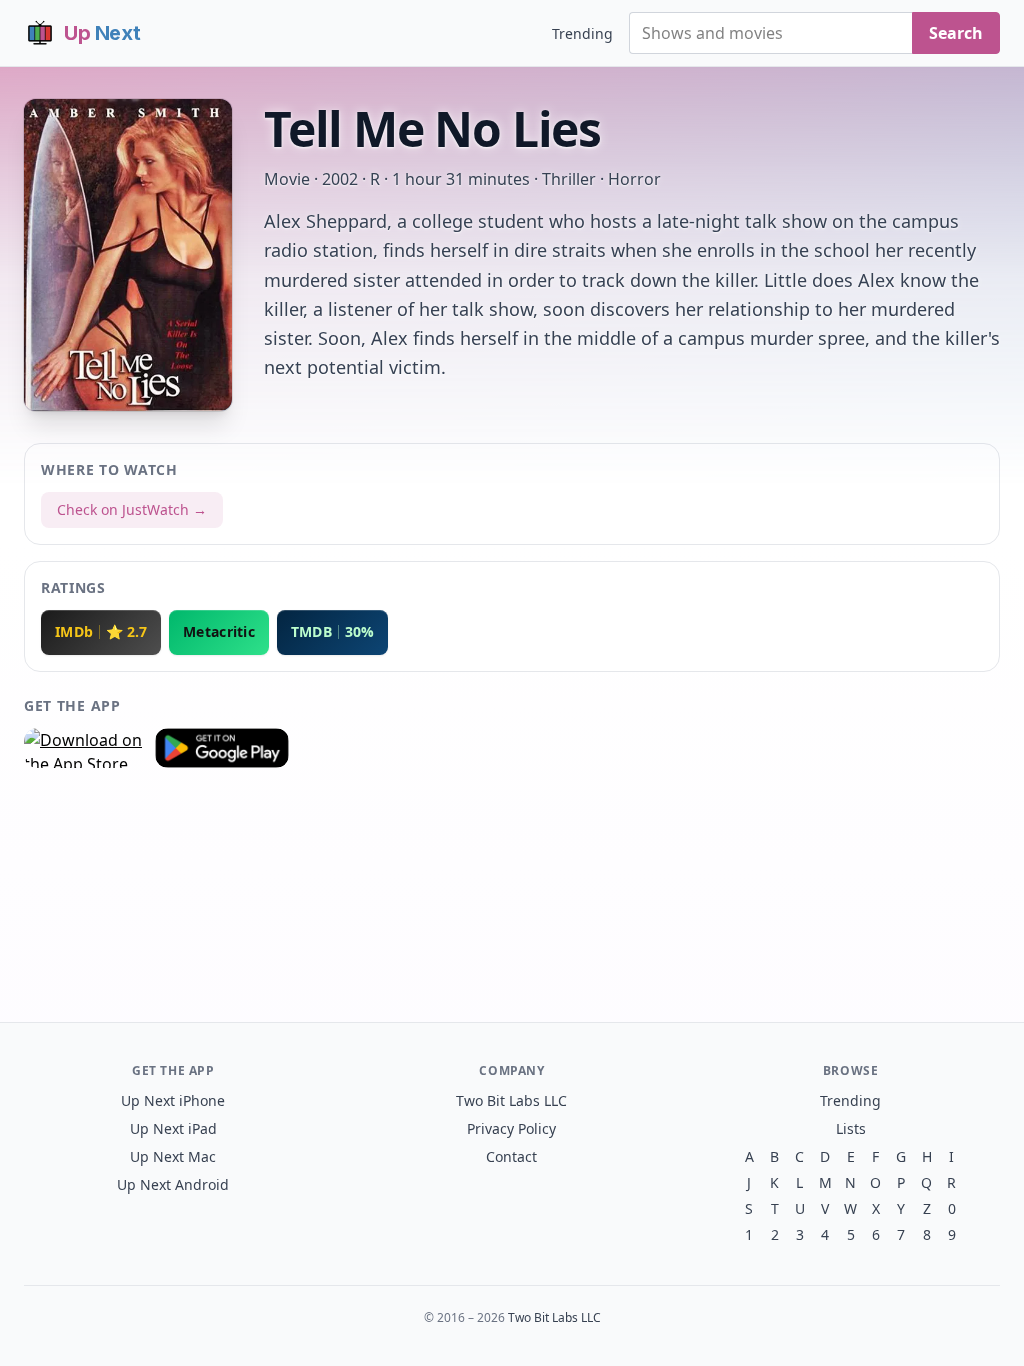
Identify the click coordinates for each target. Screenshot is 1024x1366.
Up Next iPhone (173, 1100)
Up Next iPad (173, 1128)
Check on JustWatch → (132, 509)
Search (956, 33)
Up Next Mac (173, 1156)
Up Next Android (173, 1184)
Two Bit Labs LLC (511, 1100)
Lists (851, 1128)
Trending (582, 33)
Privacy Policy (511, 1128)
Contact (511, 1156)
